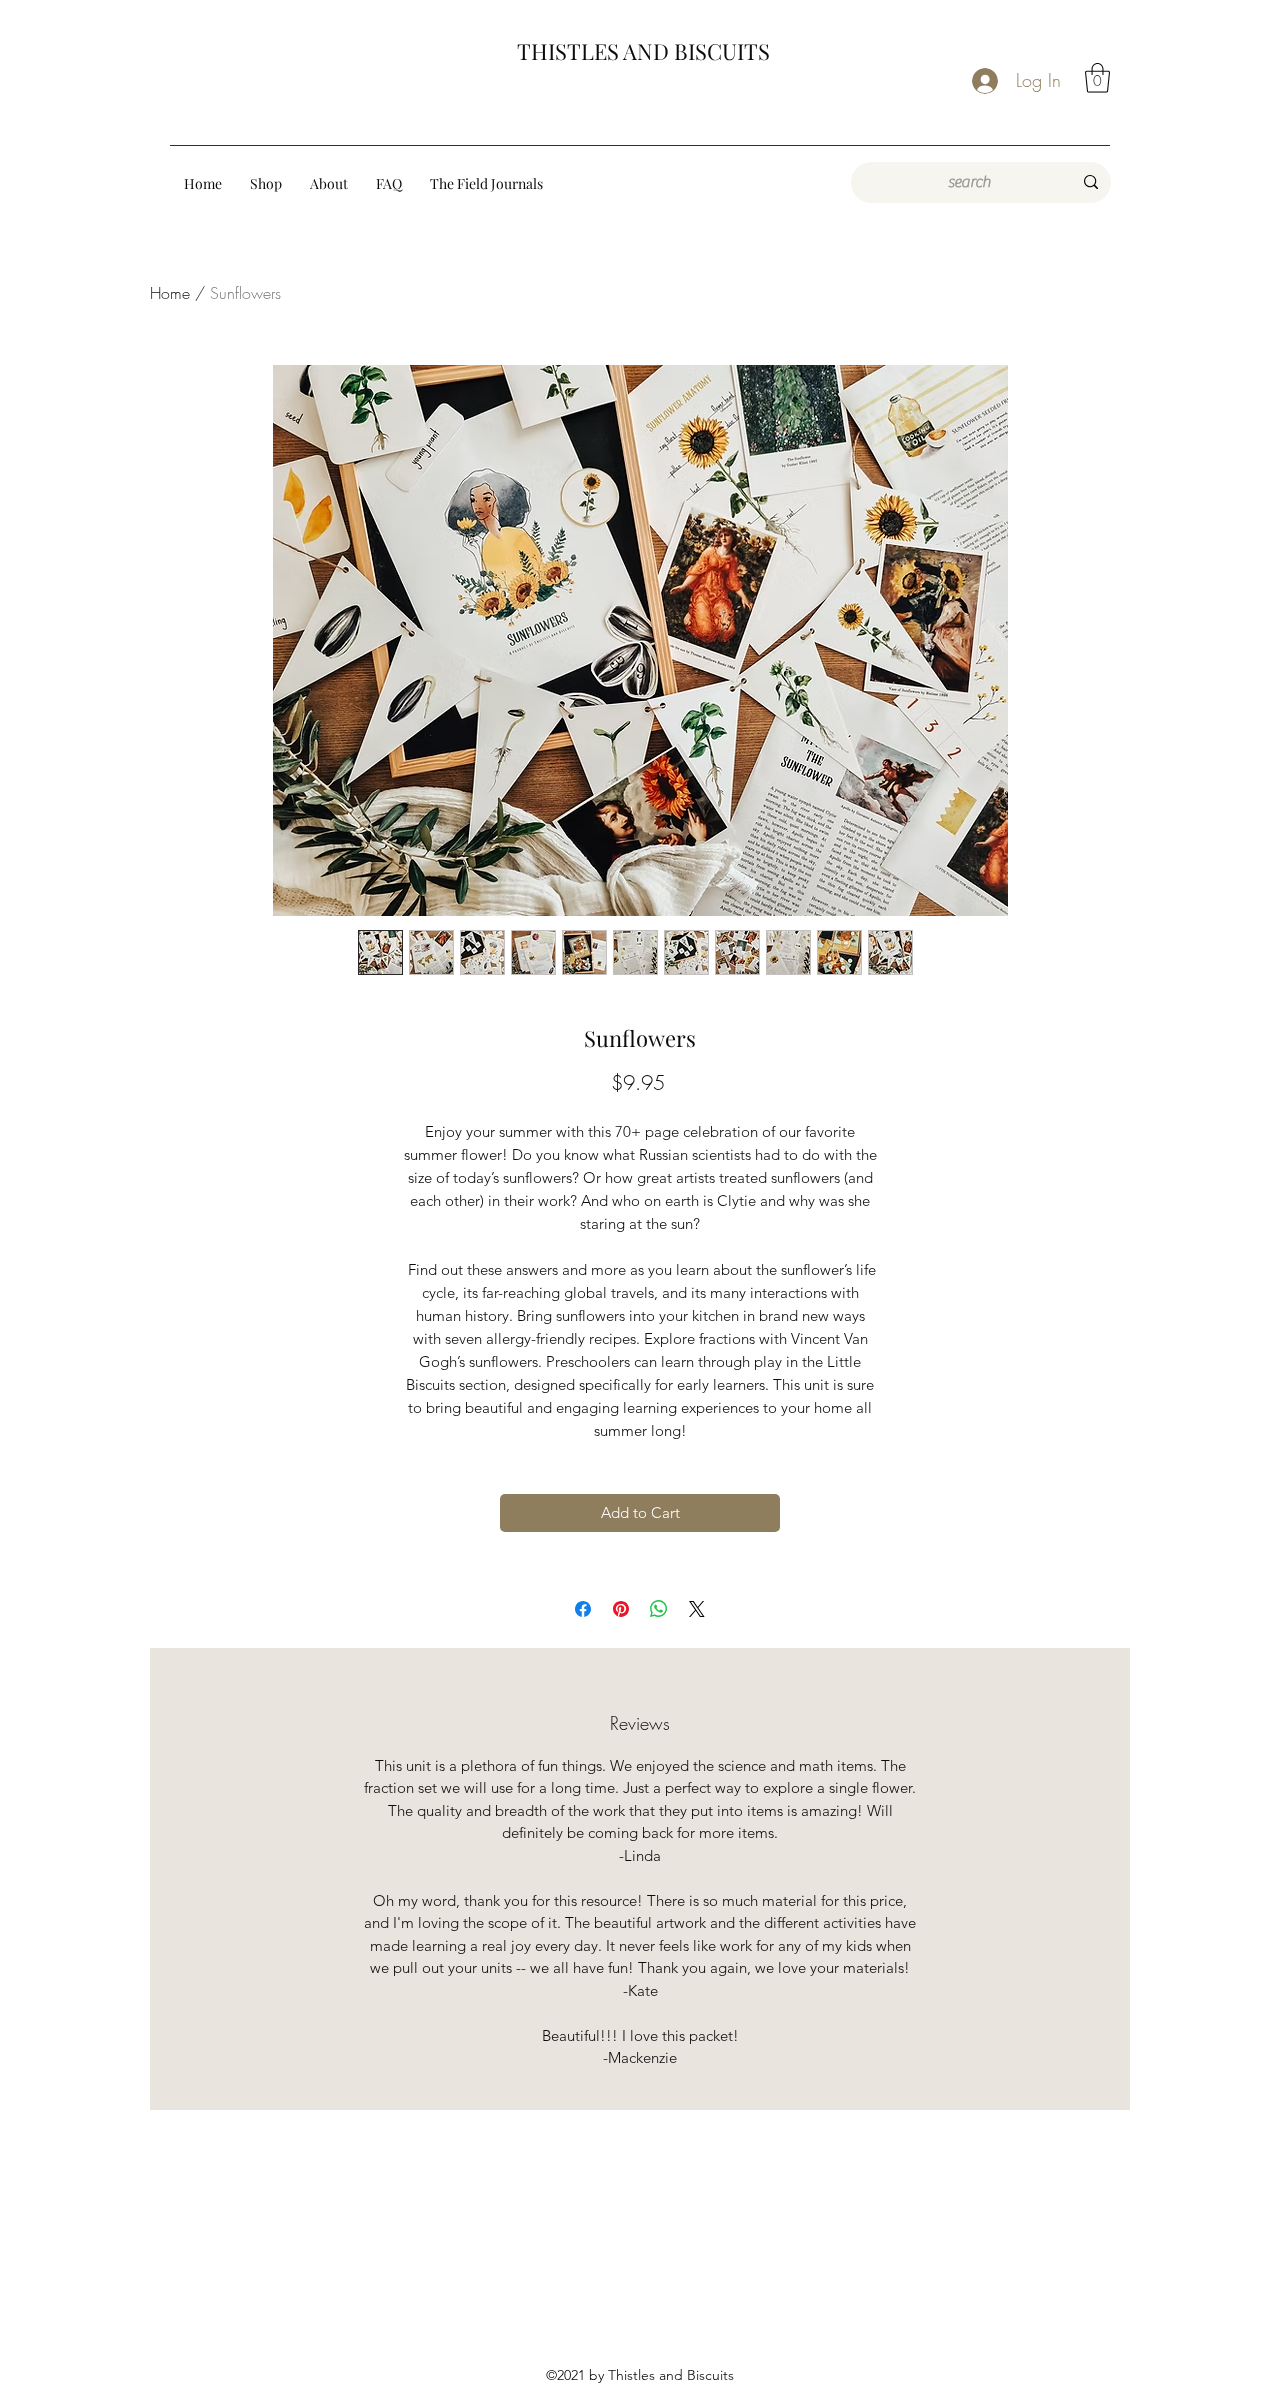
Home (170, 293)
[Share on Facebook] (583, 1609)
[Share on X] (697, 1609)
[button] (1097, 78)
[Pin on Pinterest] (621, 1609)
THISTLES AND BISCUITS (643, 51)
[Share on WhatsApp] (659, 1609)
